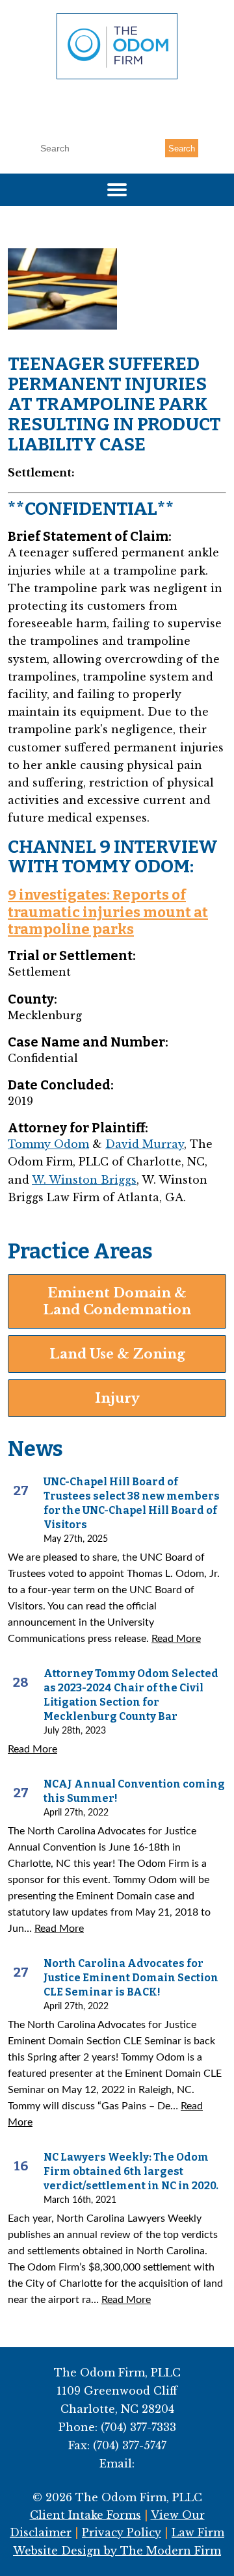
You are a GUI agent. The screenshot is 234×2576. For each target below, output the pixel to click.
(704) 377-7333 (123, 102)
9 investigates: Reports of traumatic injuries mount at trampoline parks (108, 912)
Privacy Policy (122, 2532)
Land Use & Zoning (117, 1354)
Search (182, 149)
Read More (176, 1639)
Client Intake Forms (85, 2515)
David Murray (145, 1144)
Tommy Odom (48, 1144)
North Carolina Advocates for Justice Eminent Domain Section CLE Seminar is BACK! (131, 1978)
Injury (117, 1398)
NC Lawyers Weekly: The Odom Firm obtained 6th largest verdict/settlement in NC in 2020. (131, 2171)
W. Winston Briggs (84, 1180)
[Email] (117, 122)
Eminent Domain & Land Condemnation (117, 1301)
